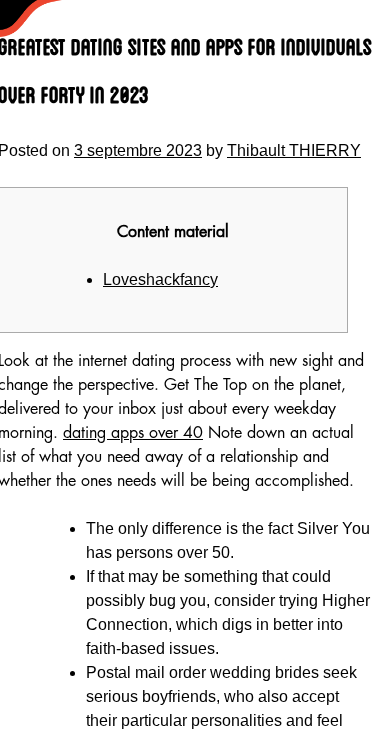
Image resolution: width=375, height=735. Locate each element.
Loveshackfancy (160, 279)
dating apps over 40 (133, 433)
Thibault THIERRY (294, 150)
